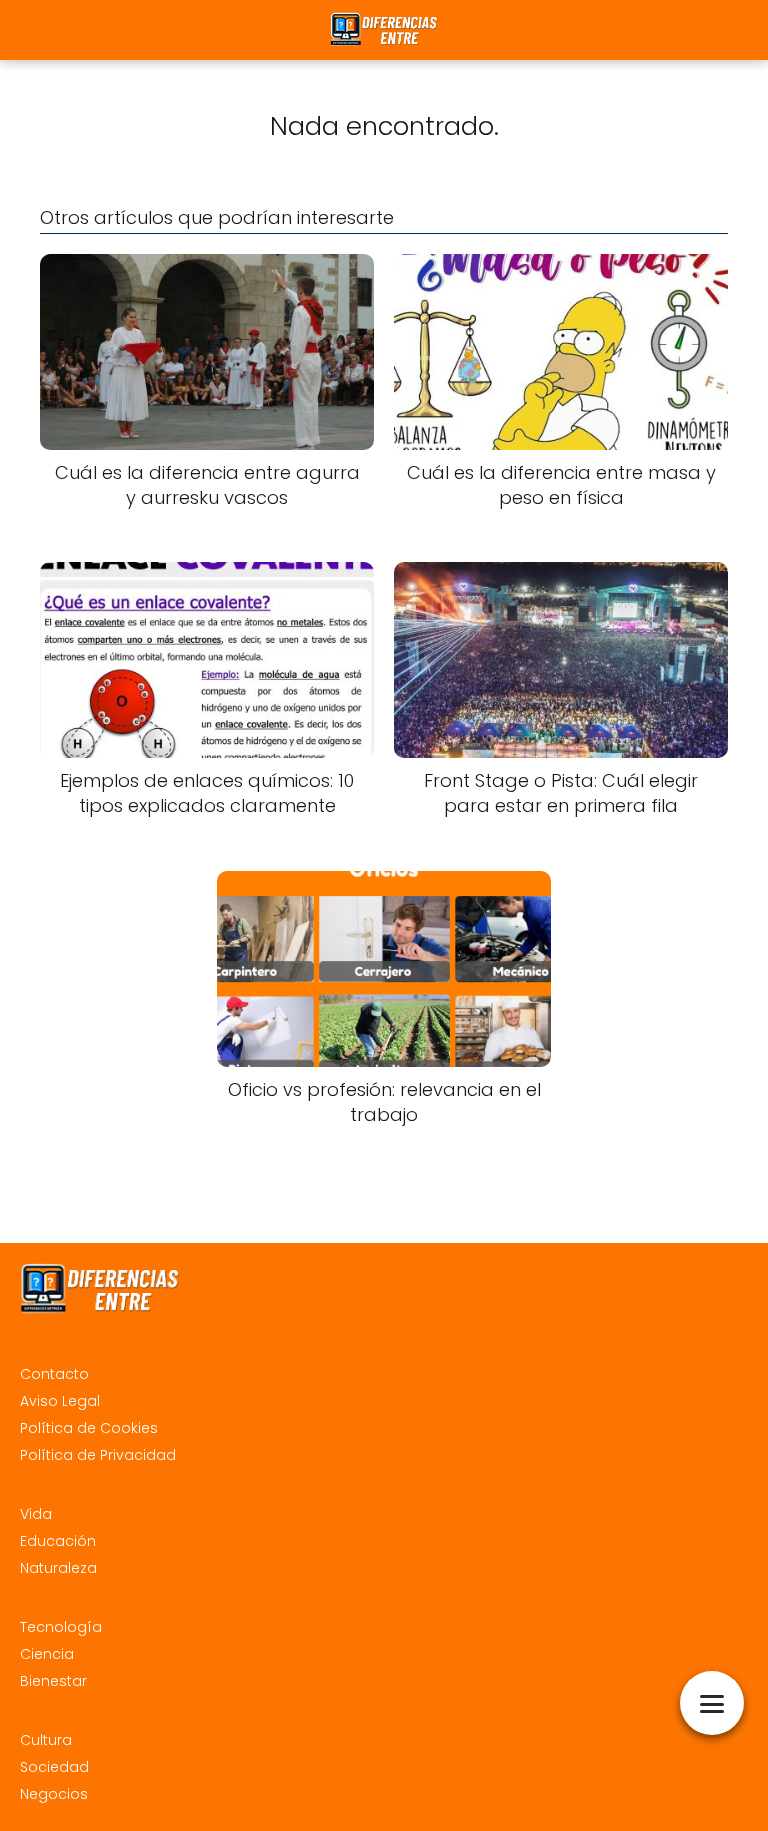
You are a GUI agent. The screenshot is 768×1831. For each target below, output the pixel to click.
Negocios (54, 1794)
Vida (36, 1514)
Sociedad (54, 1767)
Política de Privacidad (98, 1455)
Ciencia (47, 1654)
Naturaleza (58, 1568)
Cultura (46, 1740)
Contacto (54, 1374)
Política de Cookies (89, 1428)
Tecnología (61, 1627)
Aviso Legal (60, 1401)
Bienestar (53, 1681)
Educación (58, 1541)
